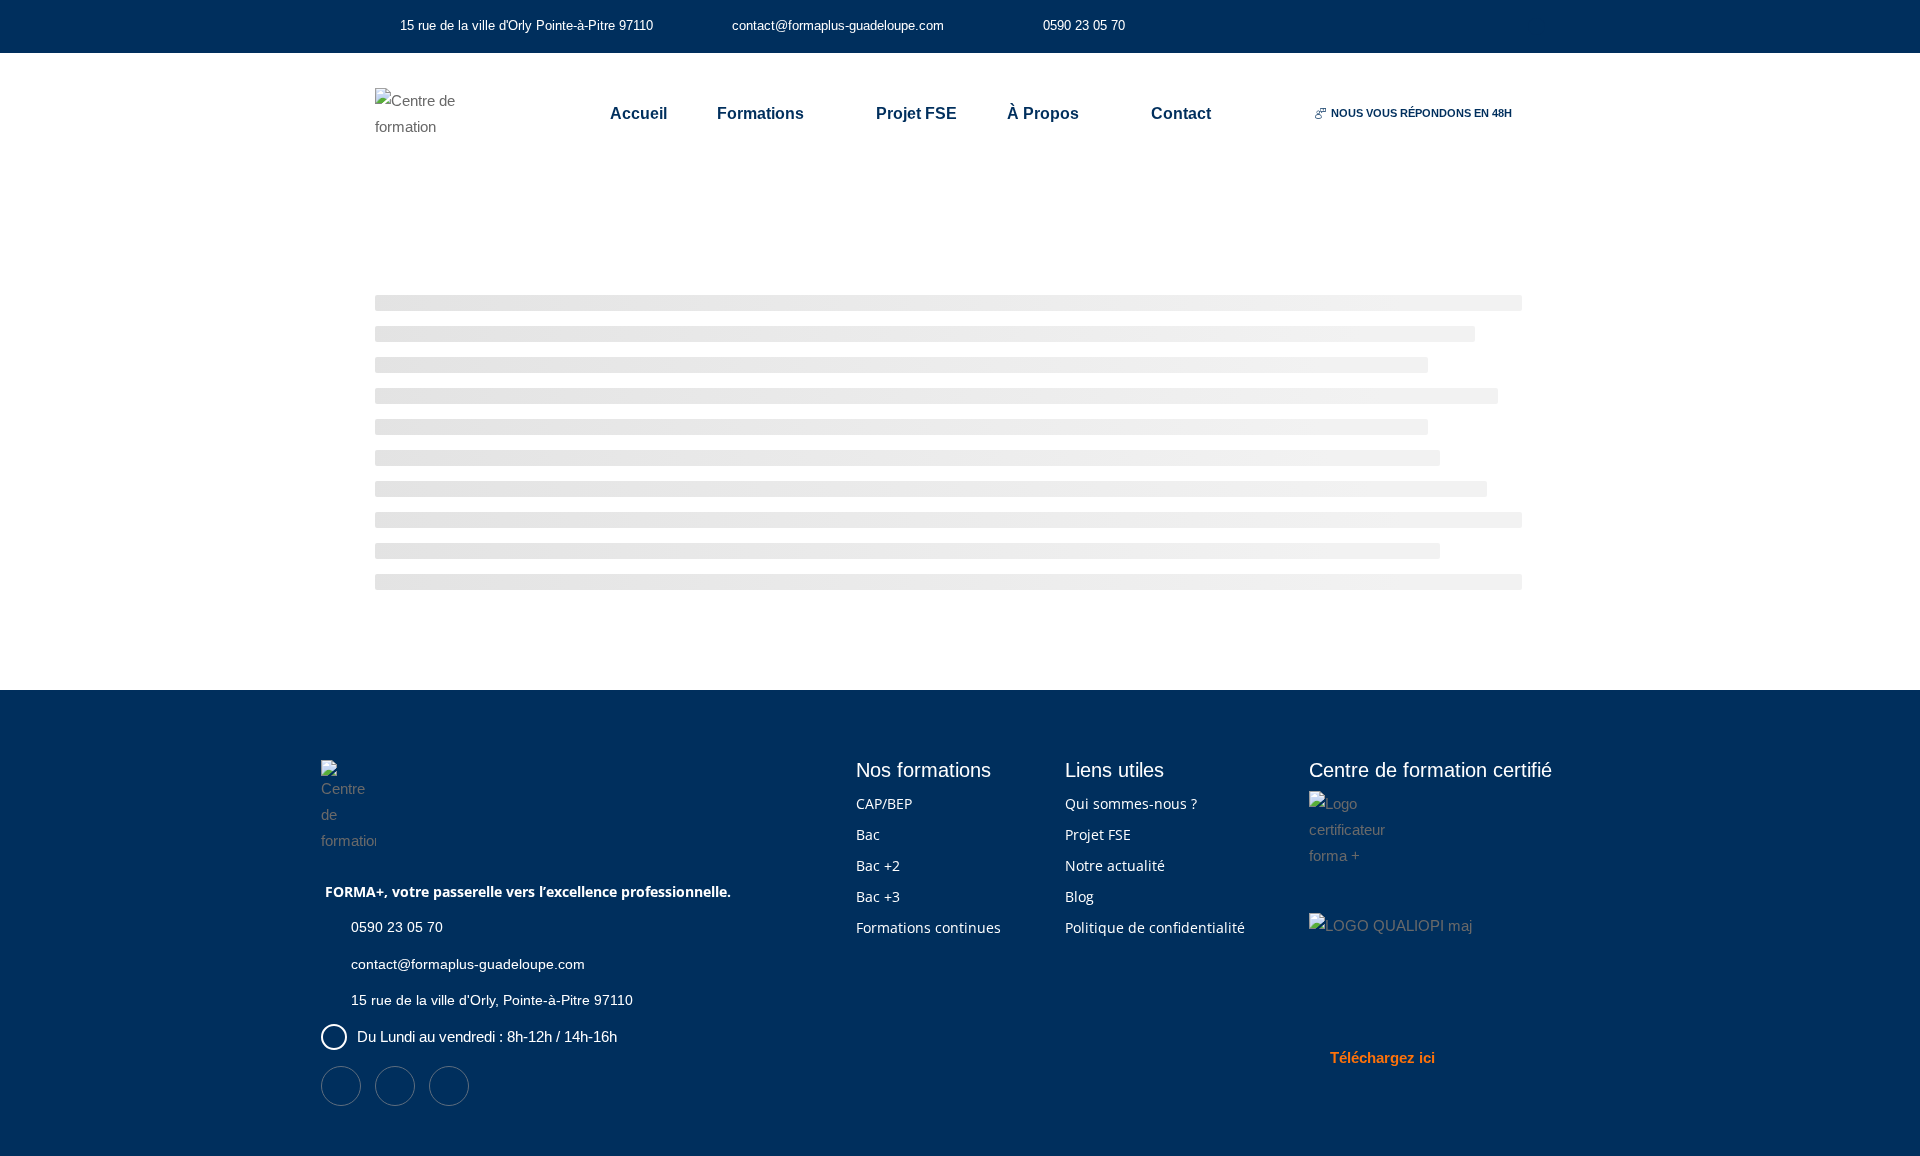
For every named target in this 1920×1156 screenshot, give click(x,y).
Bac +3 (878, 896)
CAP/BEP (884, 803)
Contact (1181, 113)
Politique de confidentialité (1155, 927)
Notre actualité (1115, 865)
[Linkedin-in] (1464, 26)
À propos (1043, 113)
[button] (1413, 114)
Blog (1079, 896)
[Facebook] (1536, 26)
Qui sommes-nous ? (1131, 803)
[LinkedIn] (395, 1086)
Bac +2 (878, 865)
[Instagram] (1500, 26)
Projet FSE (916, 113)
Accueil (638, 113)
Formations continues (928, 927)
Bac (868, 834)
